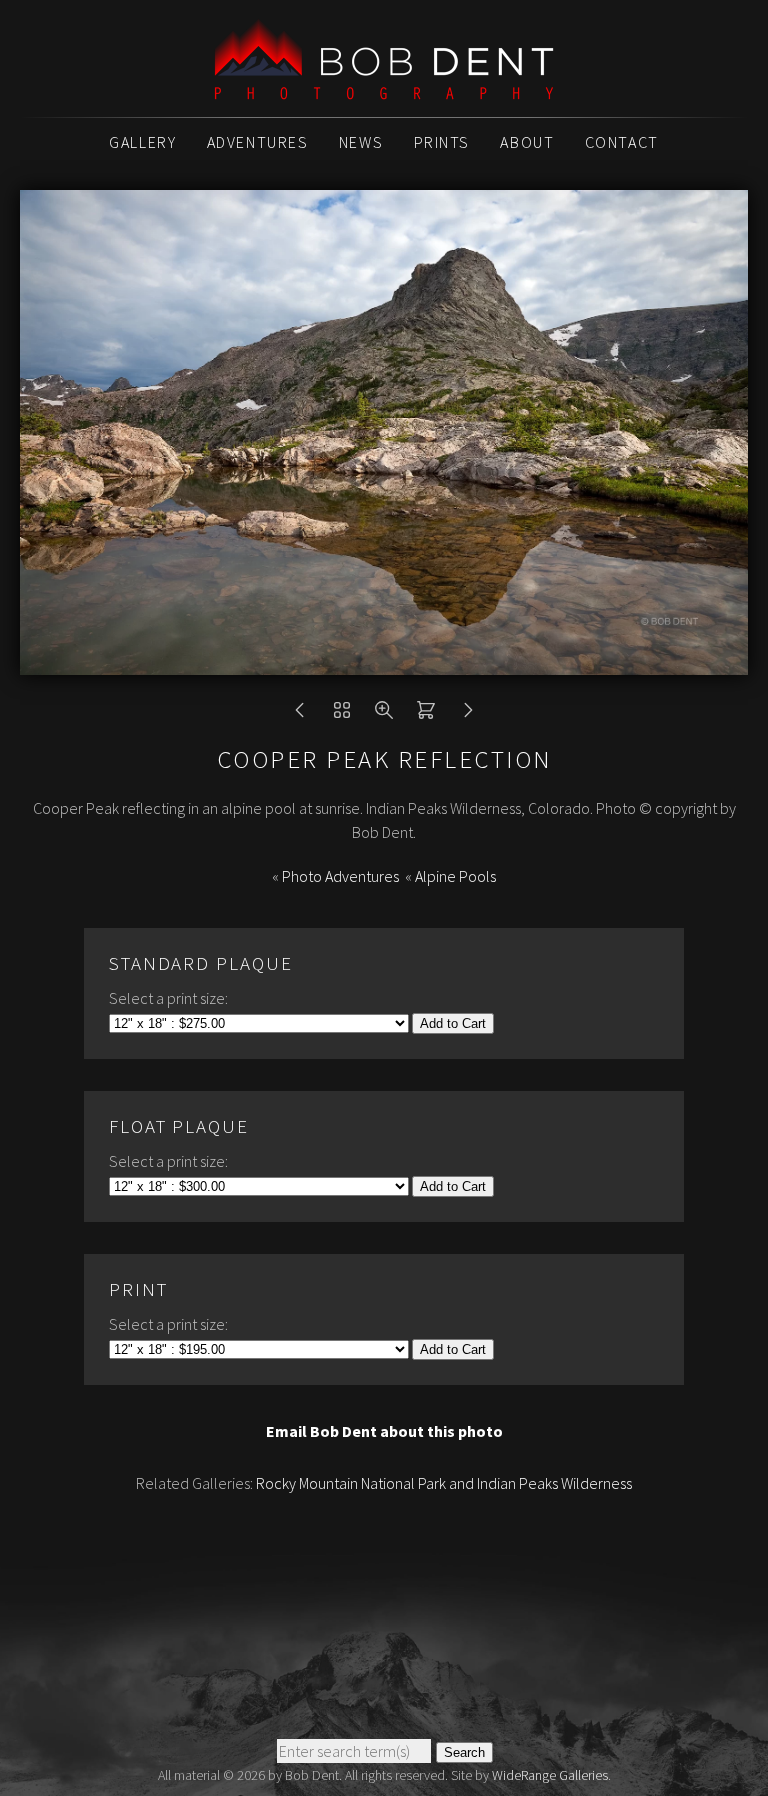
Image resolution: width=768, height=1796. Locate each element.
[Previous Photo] (300, 715)
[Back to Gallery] (342, 715)
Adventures (258, 142)
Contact (622, 142)
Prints (442, 142)
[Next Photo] (468, 715)
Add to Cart (453, 1023)
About (527, 142)
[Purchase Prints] (426, 715)
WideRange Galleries (550, 1775)
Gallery (142, 142)
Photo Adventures (340, 876)
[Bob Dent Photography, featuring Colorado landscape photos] (384, 89)
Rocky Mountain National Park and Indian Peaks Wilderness (444, 1483)
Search (464, 1752)
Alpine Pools (455, 876)
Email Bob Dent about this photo (384, 1431)
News (361, 142)
